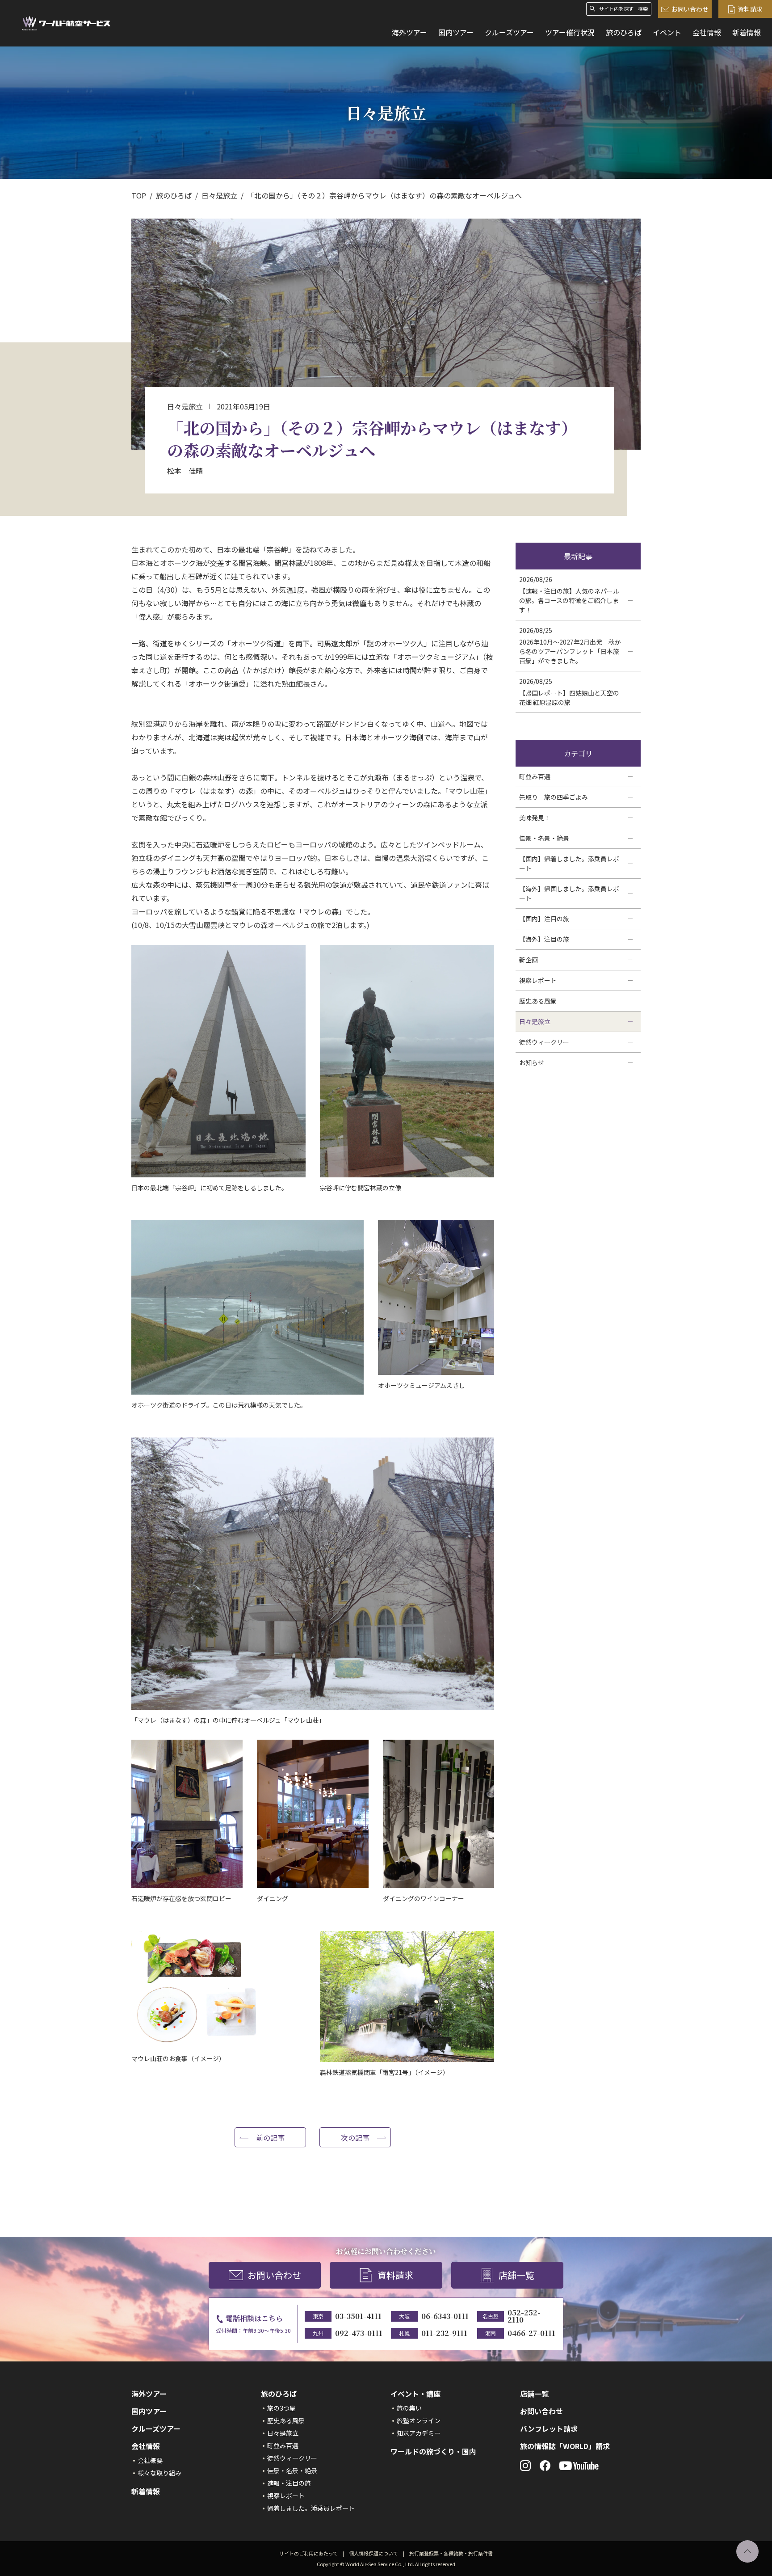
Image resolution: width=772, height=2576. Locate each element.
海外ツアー (409, 32)
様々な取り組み (159, 2473)
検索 (643, 9)
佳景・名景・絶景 (292, 2471)
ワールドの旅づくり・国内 (433, 2451)
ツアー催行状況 (570, 32)
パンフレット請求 (549, 2428)
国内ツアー (456, 32)
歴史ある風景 (286, 2420)
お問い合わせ (690, 9)
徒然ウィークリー (292, 2458)
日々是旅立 (219, 195)
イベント (667, 32)
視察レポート (286, 2496)
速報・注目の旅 (289, 2483)
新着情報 (747, 32)
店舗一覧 (516, 2275)
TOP (139, 195)
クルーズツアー (509, 32)
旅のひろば (624, 32)
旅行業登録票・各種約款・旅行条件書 (451, 2553)
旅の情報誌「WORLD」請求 (565, 2446)
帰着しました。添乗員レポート (311, 2508)
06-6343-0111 (445, 2316)
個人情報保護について (373, 2553)
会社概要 (150, 2460)
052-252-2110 (524, 2316)
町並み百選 (283, 2445)
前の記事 (270, 2138)
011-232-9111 (444, 2333)
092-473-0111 (359, 2333)
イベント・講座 (415, 2394)
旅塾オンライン (419, 2420)
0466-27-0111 (531, 2333)
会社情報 (707, 32)
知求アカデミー (419, 2433)
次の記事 (355, 2138)
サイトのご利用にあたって (308, 2553)
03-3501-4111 (358, 2316)
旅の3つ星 (281, 2408)
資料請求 (750, 9)
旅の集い (409, 2408)
